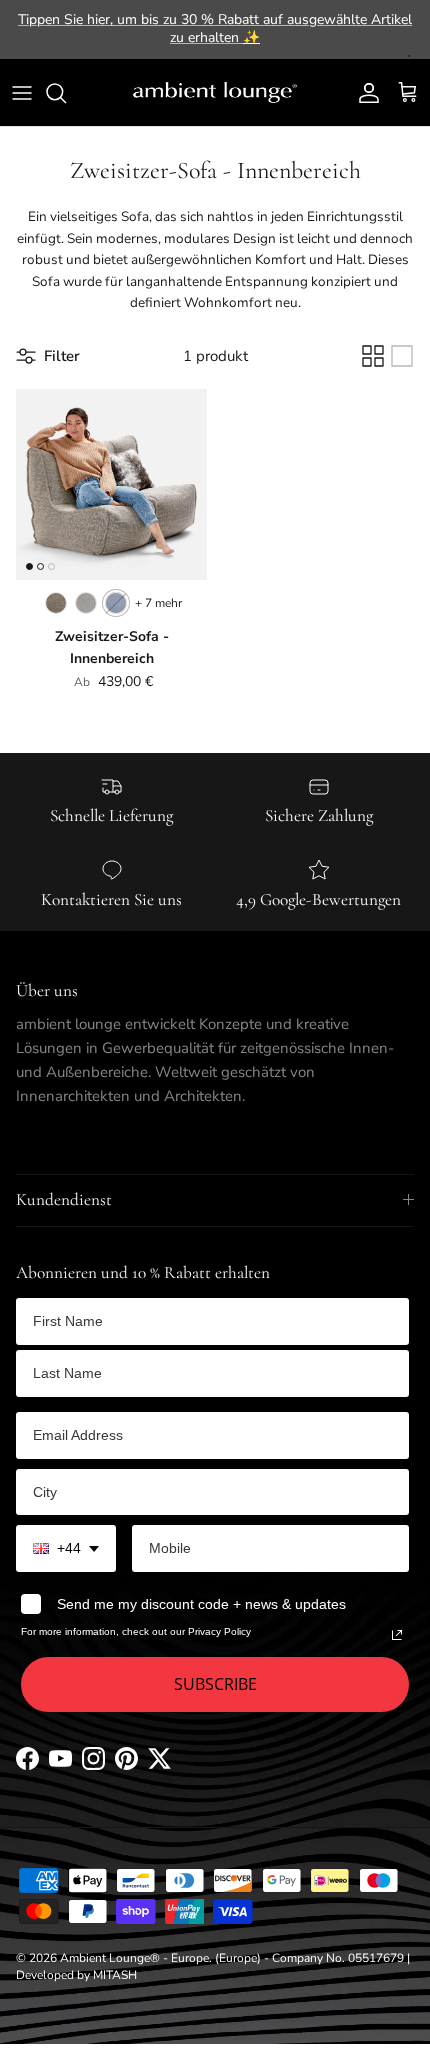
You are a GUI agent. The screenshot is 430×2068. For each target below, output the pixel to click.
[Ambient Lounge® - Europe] (215, 93)
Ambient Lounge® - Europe (134, 1958)
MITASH (115, 1975)
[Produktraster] (373, 356)
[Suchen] (66, 93)
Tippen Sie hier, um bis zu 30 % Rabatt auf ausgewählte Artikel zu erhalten (215, 28)
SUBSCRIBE (215, 1684)
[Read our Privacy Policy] (397, 1635)
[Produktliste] (402, 356)
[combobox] (66, 1548)
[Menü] (22, 93)
